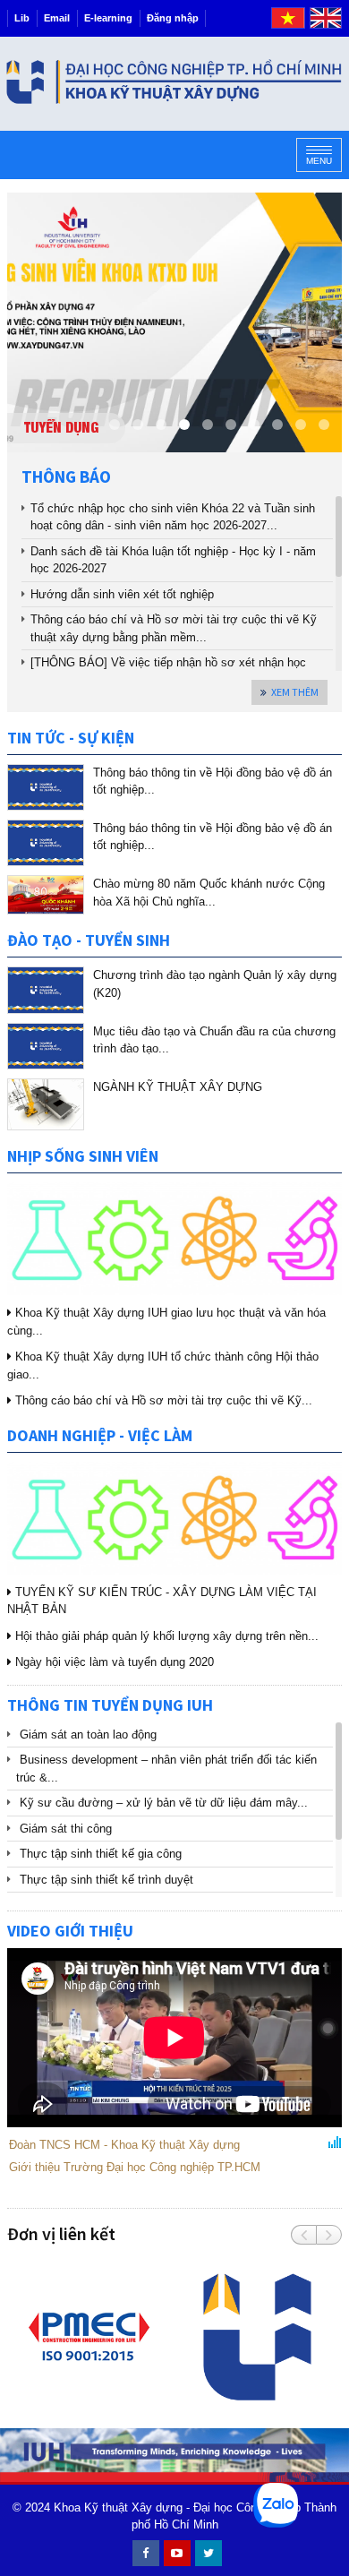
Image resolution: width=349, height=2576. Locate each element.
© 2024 (31, 2507)
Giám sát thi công (66, 1829)
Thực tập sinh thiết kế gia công (101, 1854)
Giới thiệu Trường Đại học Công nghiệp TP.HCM (135, 2167)
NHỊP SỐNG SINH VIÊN (83, 1156)
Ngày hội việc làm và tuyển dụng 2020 (113, 1662)
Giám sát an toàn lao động (88, 1735)
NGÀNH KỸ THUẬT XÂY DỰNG (178, 1087)
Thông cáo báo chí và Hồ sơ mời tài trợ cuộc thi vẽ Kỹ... (162, 1400)
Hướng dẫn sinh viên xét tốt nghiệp (122, 594)
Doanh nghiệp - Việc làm (100, 1435)
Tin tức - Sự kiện (71, 738)
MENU (319, 161)
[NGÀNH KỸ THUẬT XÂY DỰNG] (46, 1104)
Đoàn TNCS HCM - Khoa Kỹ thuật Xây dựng (124, 2145)
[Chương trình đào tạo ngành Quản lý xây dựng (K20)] (46, 990)
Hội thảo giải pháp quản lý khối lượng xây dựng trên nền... (165, 1636)
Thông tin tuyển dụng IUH (110, 1705)
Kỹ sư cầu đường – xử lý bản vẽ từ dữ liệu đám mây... (164, 1803)
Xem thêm (295, 692)
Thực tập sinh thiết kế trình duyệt (106, 1880)
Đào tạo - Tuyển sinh (89, 940)
